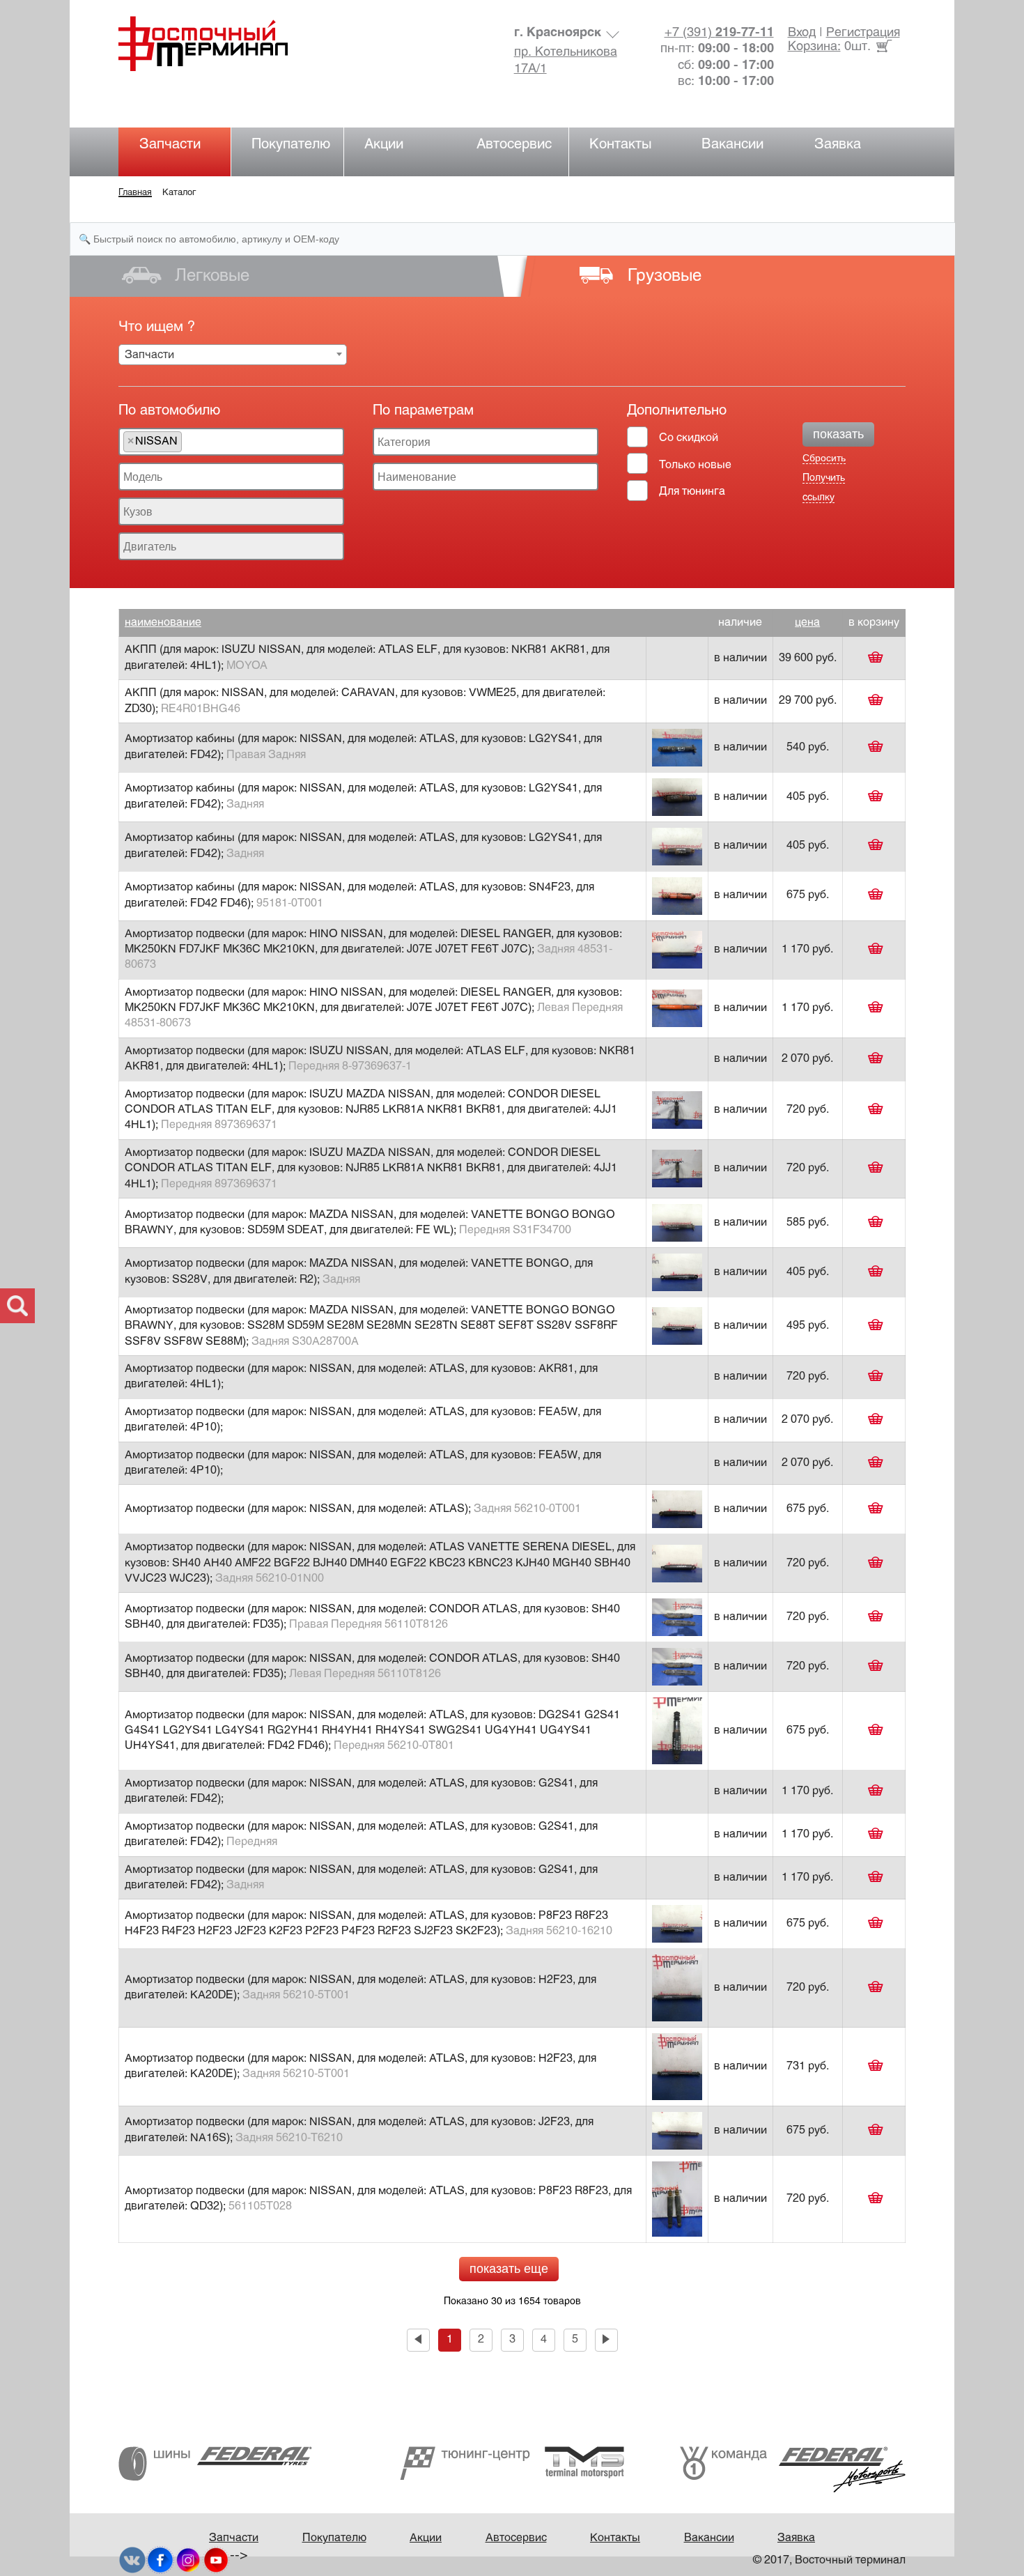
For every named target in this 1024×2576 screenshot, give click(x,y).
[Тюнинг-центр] (512, 2463)
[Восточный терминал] (217, 44)
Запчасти (170, 145)
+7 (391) (719, 33)
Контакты (621, 145)
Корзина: (814, 47)
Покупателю (291, 145)
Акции (384, 145)
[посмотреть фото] (677, 747)
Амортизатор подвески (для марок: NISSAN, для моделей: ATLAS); (353, 1509)
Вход (802, 33)
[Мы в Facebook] (160, 2560)
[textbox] (189, 442)
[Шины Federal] (215, 2463)
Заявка (838, 145)
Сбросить (824, 458)
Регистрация (863, 33)
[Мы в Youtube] (216, 2560)
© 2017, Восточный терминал (829, 2560)
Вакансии (732, 145)
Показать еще (509, 2269)
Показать (838, 434)
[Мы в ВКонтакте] (132, 2560)
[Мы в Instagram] (188, 2560)
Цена (807, 623)
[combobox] (233, 355)
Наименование (163, 623)
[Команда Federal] (793, 2469)
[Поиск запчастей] (17, 1306)
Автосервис (514, 145)
